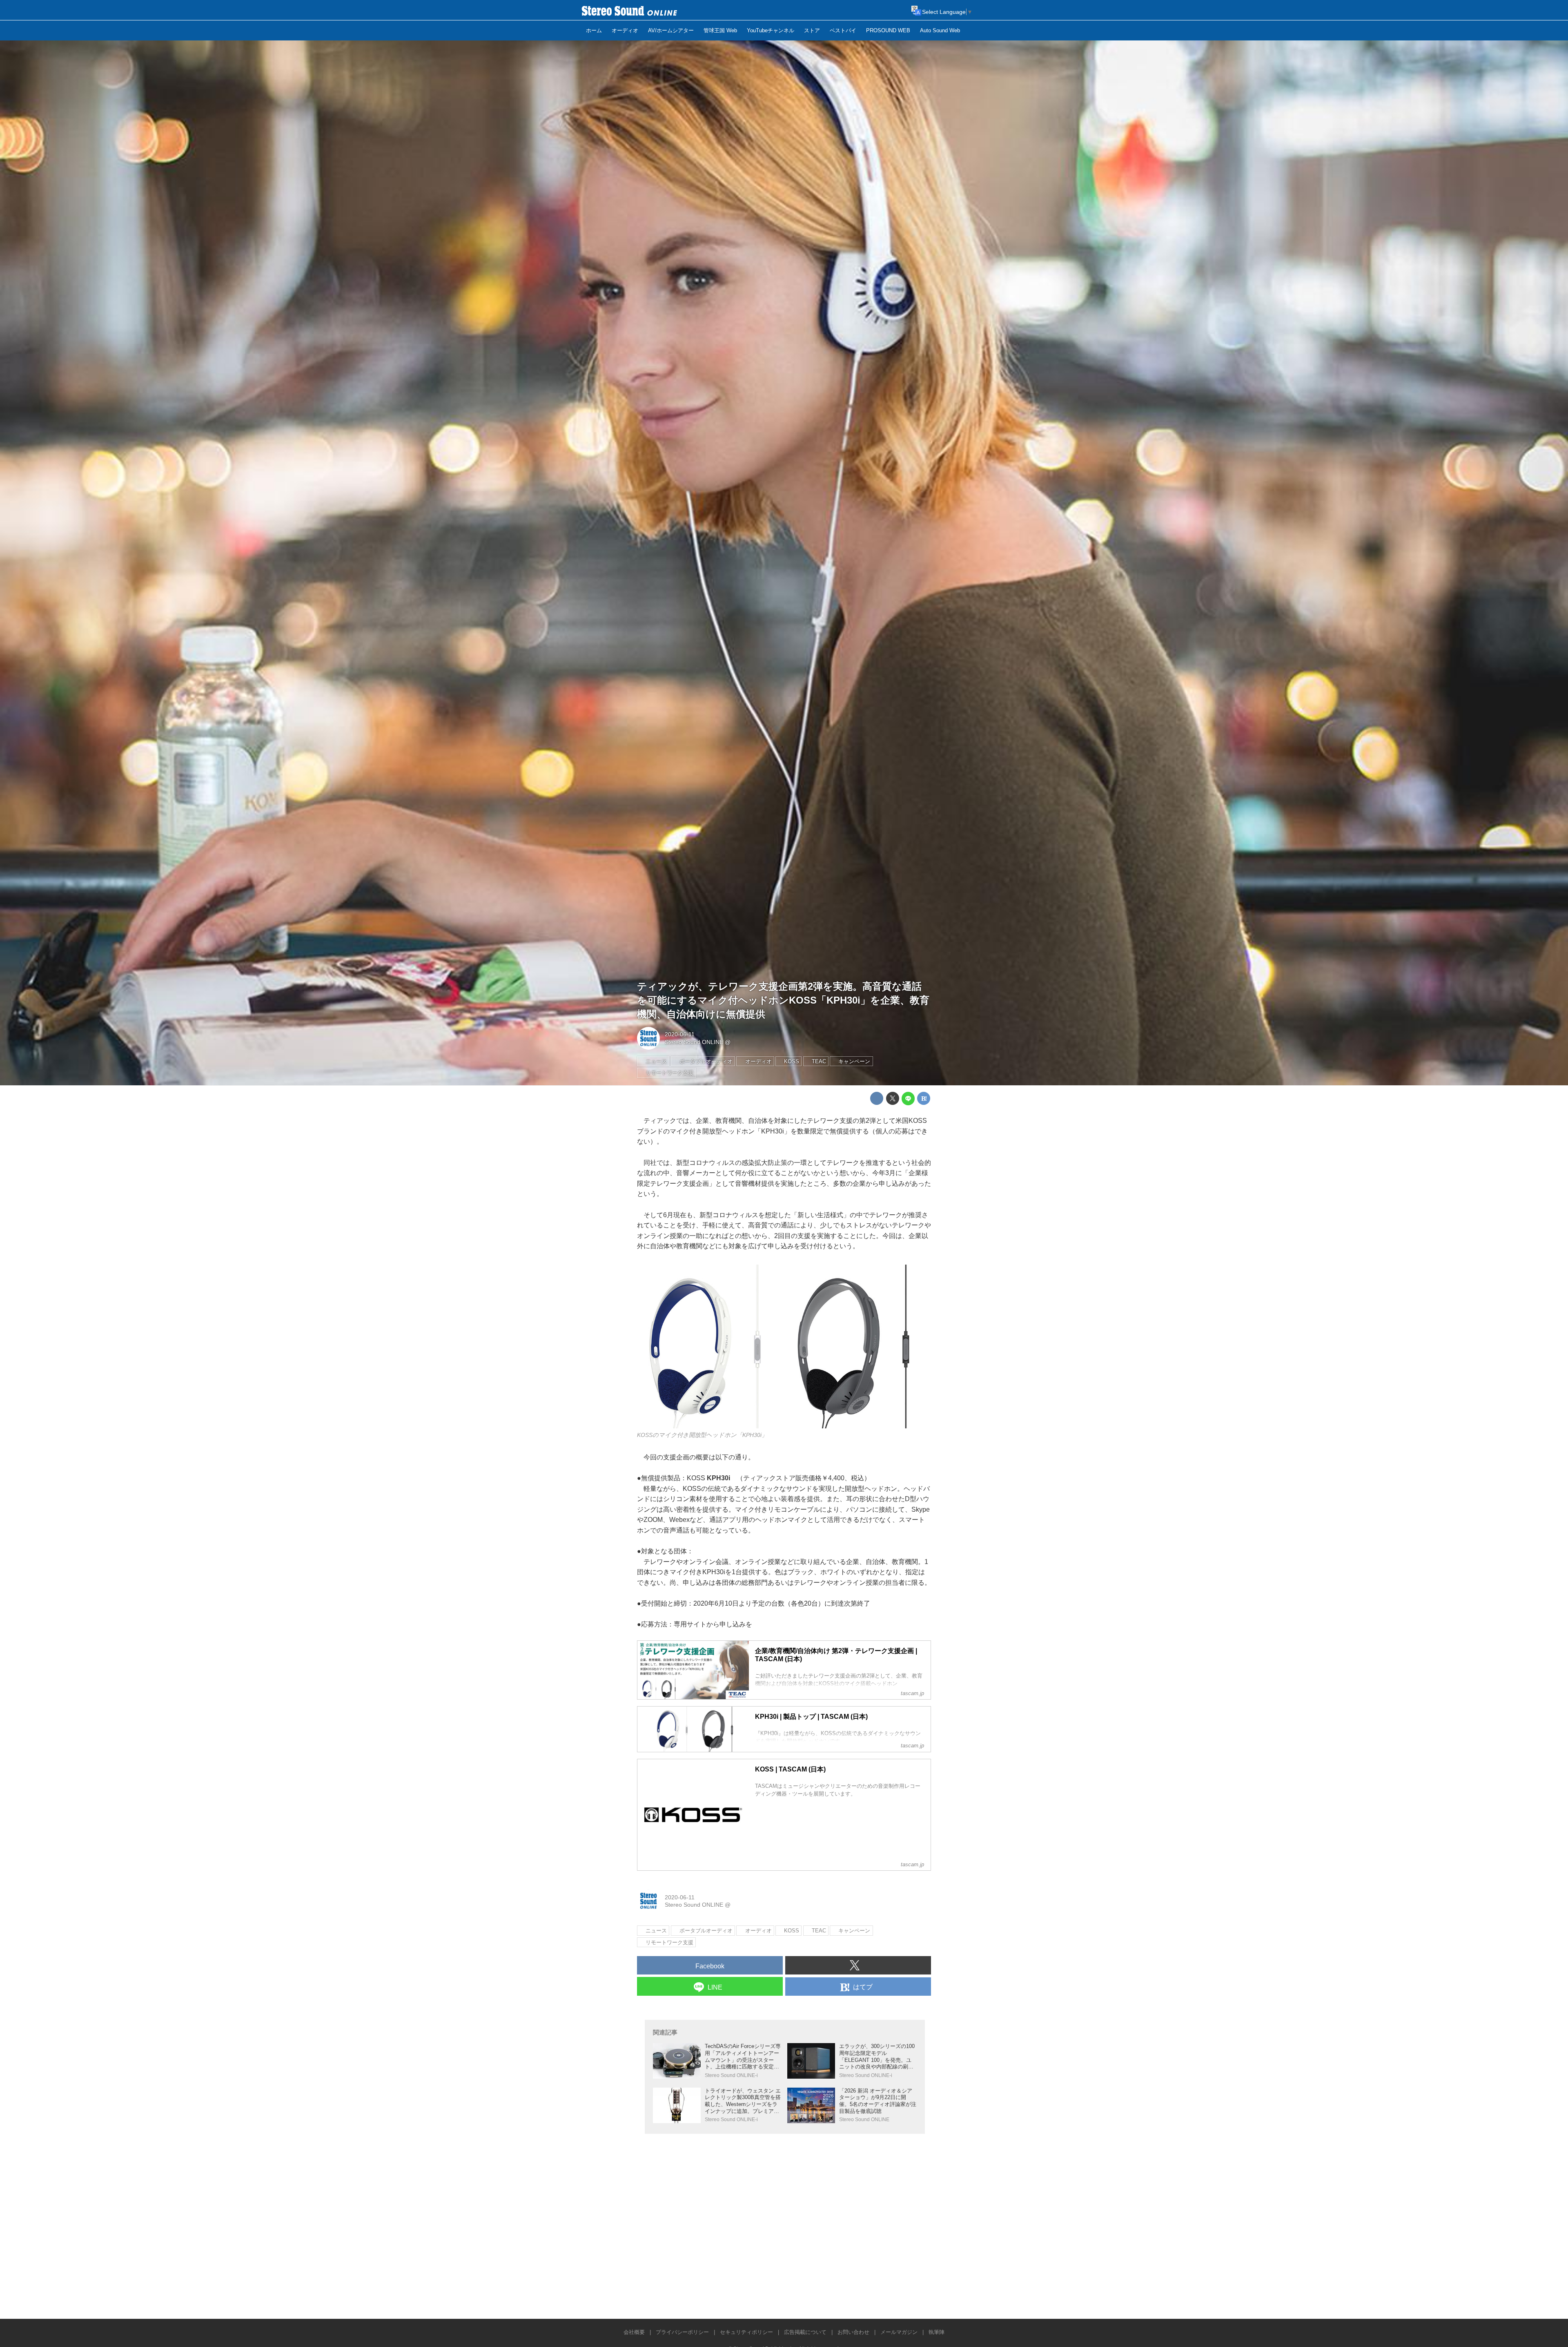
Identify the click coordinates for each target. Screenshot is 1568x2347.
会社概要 (634, 2332)
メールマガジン (899, 2332)
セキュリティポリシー (746, 2332)
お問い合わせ (853, 2332)
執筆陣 (937, 2332)
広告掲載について (805, 2332)
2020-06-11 (680, 1034)
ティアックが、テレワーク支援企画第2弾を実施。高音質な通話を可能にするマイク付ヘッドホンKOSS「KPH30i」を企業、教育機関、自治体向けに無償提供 (783, 1000)
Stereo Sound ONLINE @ (698, 1042)
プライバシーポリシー (682, 2332)
